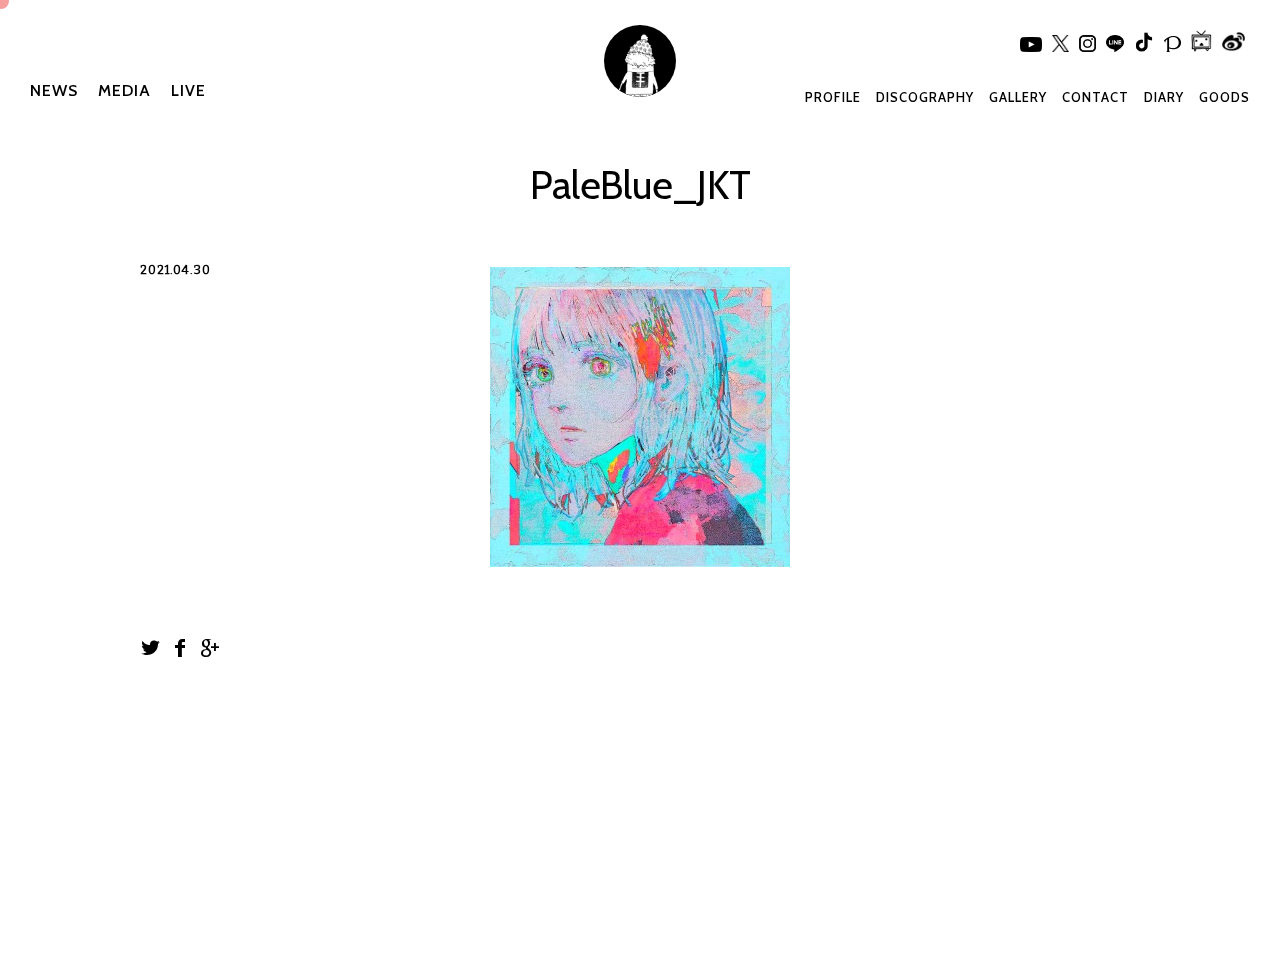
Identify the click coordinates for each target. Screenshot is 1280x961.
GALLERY (1018, 97)
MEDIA (124, 90)
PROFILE (833, 97)
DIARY (1164, 97)
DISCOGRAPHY (925, 97)
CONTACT (1095, 97)
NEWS (54, 90)
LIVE (188, 90)
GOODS (1224, 97)
